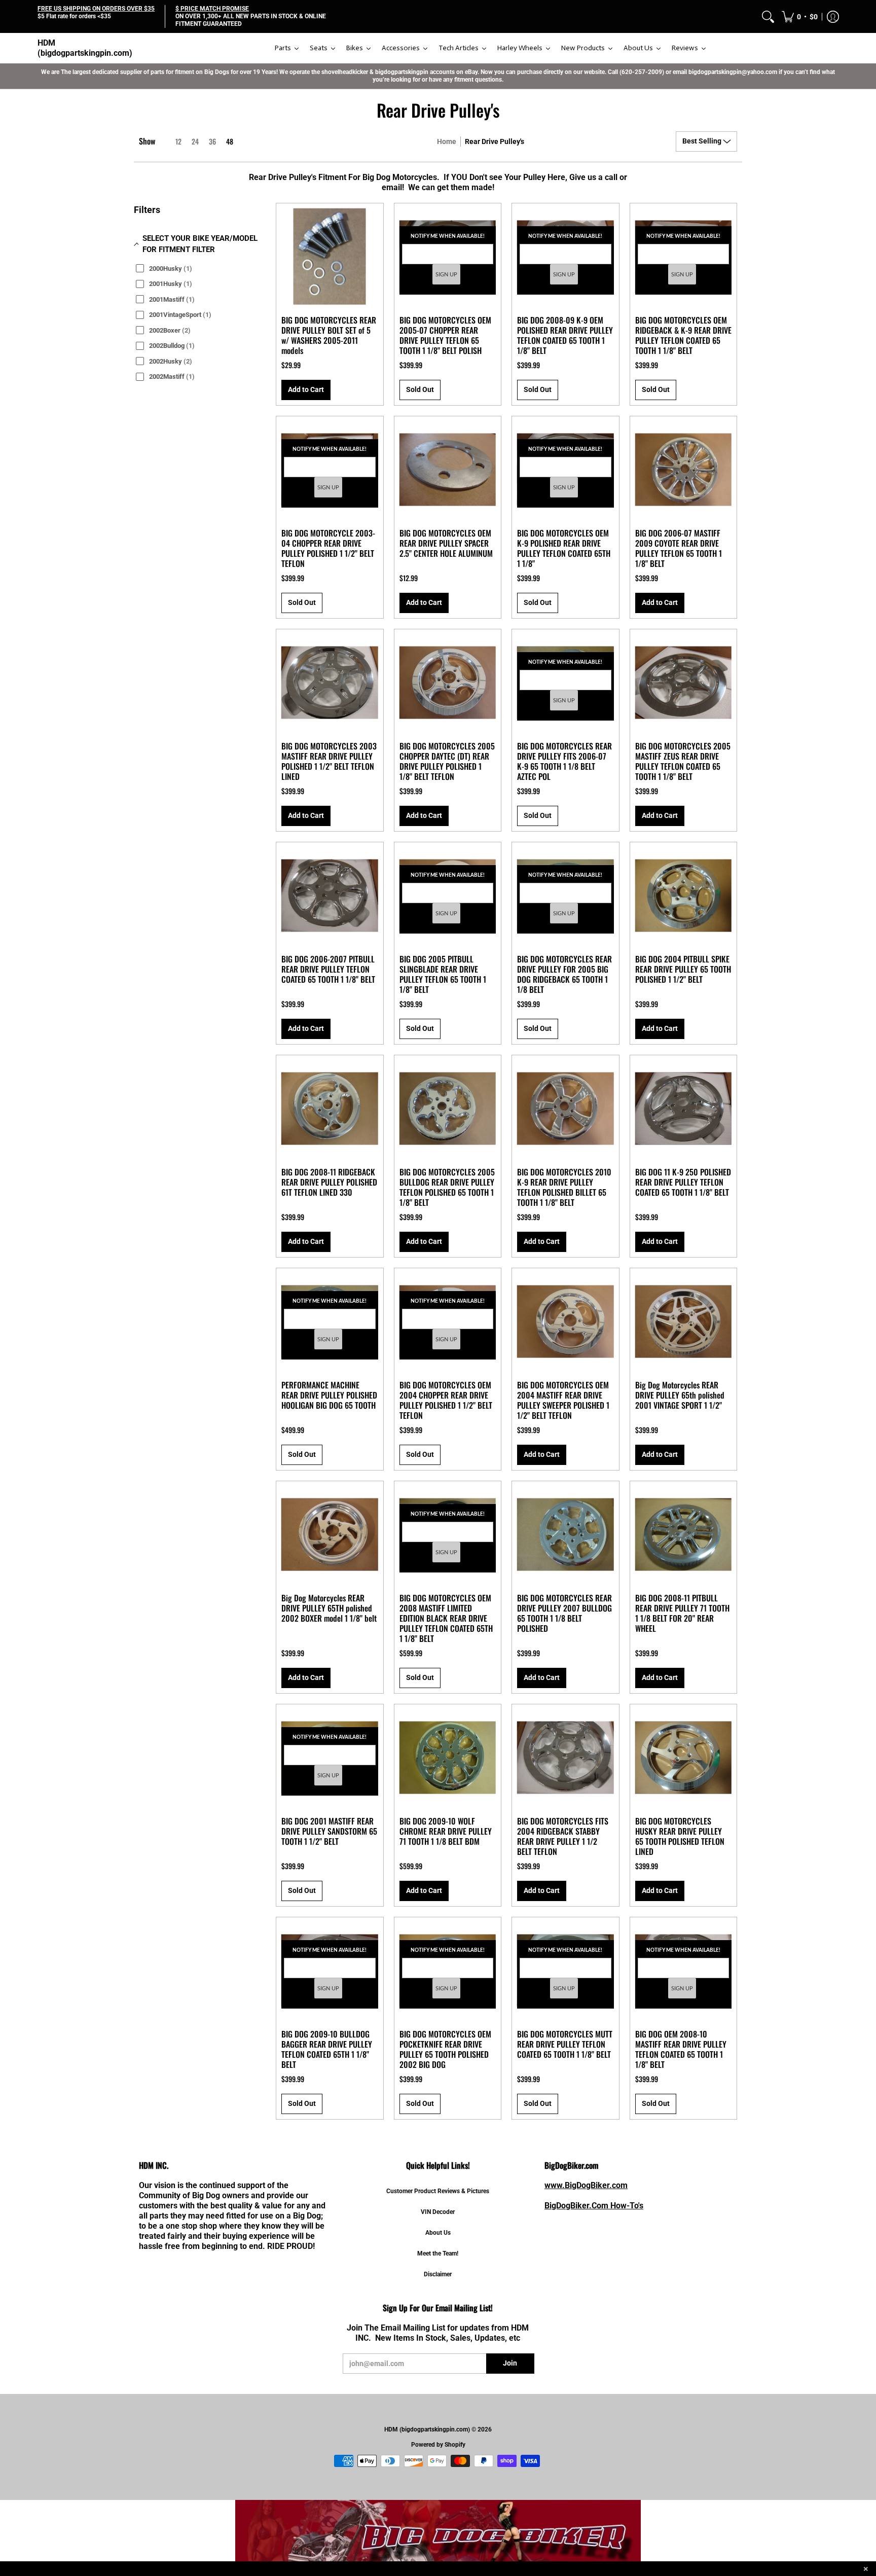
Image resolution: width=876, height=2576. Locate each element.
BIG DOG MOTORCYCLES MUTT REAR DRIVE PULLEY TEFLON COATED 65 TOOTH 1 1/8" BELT (565, 2044)
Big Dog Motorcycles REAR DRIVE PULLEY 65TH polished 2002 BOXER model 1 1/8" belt (329, 1608)
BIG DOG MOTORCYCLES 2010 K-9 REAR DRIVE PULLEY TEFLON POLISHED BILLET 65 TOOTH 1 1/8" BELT (564, 1187)
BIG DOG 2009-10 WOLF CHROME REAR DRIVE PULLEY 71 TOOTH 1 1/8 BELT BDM (446, 1831)
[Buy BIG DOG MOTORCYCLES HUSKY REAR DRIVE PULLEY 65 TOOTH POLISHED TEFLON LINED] (684, 1758)
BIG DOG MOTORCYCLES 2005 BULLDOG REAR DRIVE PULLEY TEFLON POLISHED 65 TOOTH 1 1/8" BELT (447, 1187)
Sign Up (446, 275)
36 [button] (212, 141)
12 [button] (178, 141)
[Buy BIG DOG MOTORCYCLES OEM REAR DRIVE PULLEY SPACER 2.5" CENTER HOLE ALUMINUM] (448, 470)
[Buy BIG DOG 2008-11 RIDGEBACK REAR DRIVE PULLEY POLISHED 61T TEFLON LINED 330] (330, 1109)
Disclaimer (438, 2274)
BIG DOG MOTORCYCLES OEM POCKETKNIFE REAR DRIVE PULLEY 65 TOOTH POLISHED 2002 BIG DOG (445, 2049)
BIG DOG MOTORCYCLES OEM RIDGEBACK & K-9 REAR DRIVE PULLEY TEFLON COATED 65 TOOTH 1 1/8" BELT (683, 335)
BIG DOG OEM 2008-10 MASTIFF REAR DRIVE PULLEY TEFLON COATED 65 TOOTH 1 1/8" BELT (681, 2049)
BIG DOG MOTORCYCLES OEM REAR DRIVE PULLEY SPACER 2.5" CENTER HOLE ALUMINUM (446, 543)
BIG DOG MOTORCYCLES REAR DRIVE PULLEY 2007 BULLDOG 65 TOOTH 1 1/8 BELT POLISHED (564, 1613)
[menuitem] (768, 16)
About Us (438, 2233)
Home (447, 141)
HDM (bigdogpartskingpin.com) (85, 48)
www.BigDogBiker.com (586, 2185)
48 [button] (230, 141)
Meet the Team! (438, 2253)
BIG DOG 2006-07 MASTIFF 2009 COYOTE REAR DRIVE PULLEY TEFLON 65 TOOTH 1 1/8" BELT (679, 548)
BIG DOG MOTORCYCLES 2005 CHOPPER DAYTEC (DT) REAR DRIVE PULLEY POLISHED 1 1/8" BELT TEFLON (447, 761)
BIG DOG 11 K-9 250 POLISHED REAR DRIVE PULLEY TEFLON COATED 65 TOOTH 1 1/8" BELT (683, 1182)
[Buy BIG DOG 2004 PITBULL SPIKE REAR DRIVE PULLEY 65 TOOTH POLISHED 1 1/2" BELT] (684, 896)
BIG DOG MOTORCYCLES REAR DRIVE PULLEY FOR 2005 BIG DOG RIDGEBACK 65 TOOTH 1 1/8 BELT (564, 974)
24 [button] (195, 141)
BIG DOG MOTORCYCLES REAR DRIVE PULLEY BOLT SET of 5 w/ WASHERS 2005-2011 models (329, 335)
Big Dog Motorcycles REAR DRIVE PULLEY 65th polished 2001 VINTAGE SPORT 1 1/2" (680, 1395)
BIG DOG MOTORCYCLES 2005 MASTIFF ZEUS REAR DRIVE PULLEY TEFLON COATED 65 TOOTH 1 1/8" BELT (683, 761)
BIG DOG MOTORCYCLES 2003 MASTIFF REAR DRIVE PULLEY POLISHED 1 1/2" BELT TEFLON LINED (329, 761)
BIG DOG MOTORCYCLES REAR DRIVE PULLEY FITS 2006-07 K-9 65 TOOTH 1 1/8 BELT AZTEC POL (564, 761)
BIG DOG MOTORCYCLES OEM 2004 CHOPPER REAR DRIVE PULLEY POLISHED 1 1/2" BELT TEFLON (446, 1400)
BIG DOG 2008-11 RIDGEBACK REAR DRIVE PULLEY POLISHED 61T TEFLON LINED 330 (329, 1182)
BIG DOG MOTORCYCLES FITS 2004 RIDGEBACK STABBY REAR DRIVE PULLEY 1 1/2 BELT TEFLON (563, 1836)
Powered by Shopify (438, 2445)
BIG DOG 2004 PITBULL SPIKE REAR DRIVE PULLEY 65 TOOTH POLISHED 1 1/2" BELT (683, 969)
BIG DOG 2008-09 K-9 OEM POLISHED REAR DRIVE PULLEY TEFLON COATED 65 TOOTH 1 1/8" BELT (565, 335)
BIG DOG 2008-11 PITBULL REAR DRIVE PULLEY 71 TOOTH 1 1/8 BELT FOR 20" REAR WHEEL (682, 1613)
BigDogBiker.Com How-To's (594, 2206)
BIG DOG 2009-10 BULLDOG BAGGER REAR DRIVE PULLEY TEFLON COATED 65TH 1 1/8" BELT (327, 2049)
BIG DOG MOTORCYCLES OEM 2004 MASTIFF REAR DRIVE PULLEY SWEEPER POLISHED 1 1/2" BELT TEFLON (563, 1400)
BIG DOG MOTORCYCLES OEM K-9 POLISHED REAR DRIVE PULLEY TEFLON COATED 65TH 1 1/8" (564, 548)
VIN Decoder (438, 2212)
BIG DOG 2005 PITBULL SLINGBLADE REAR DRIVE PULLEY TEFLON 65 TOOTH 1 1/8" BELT (443, 974)
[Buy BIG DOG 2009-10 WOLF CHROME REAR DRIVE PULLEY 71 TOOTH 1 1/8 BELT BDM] (448, 1758)
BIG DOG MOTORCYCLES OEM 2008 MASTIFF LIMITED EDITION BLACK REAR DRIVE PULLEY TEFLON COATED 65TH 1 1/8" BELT (446, 1618)
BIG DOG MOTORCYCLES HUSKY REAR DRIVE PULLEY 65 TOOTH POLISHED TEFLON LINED (680, 1836)
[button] (800, 16)
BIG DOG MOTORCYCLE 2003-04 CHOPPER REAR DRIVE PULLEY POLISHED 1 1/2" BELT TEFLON (328, 548)
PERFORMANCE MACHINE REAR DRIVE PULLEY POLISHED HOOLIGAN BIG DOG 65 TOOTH (329, 1395)
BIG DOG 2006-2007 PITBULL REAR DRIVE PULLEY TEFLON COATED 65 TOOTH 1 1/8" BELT (328, 969)
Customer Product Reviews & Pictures (438, 2191)
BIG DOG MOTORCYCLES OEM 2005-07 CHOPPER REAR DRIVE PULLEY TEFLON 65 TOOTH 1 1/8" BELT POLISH (445, 335)
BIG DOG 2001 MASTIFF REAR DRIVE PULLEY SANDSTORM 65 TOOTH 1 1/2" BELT (329, 1831)
